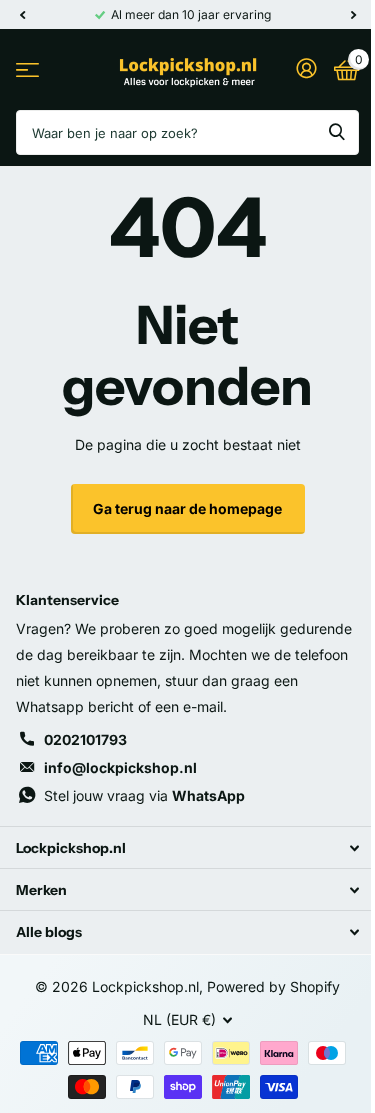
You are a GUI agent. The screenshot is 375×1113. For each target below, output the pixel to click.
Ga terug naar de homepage (187, 508)
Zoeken (337, 132)
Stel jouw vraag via (144, 795)
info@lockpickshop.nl (120, 767)
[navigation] (22, 15)
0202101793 (85, 739)
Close (187, 847)
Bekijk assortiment (27, 69)
